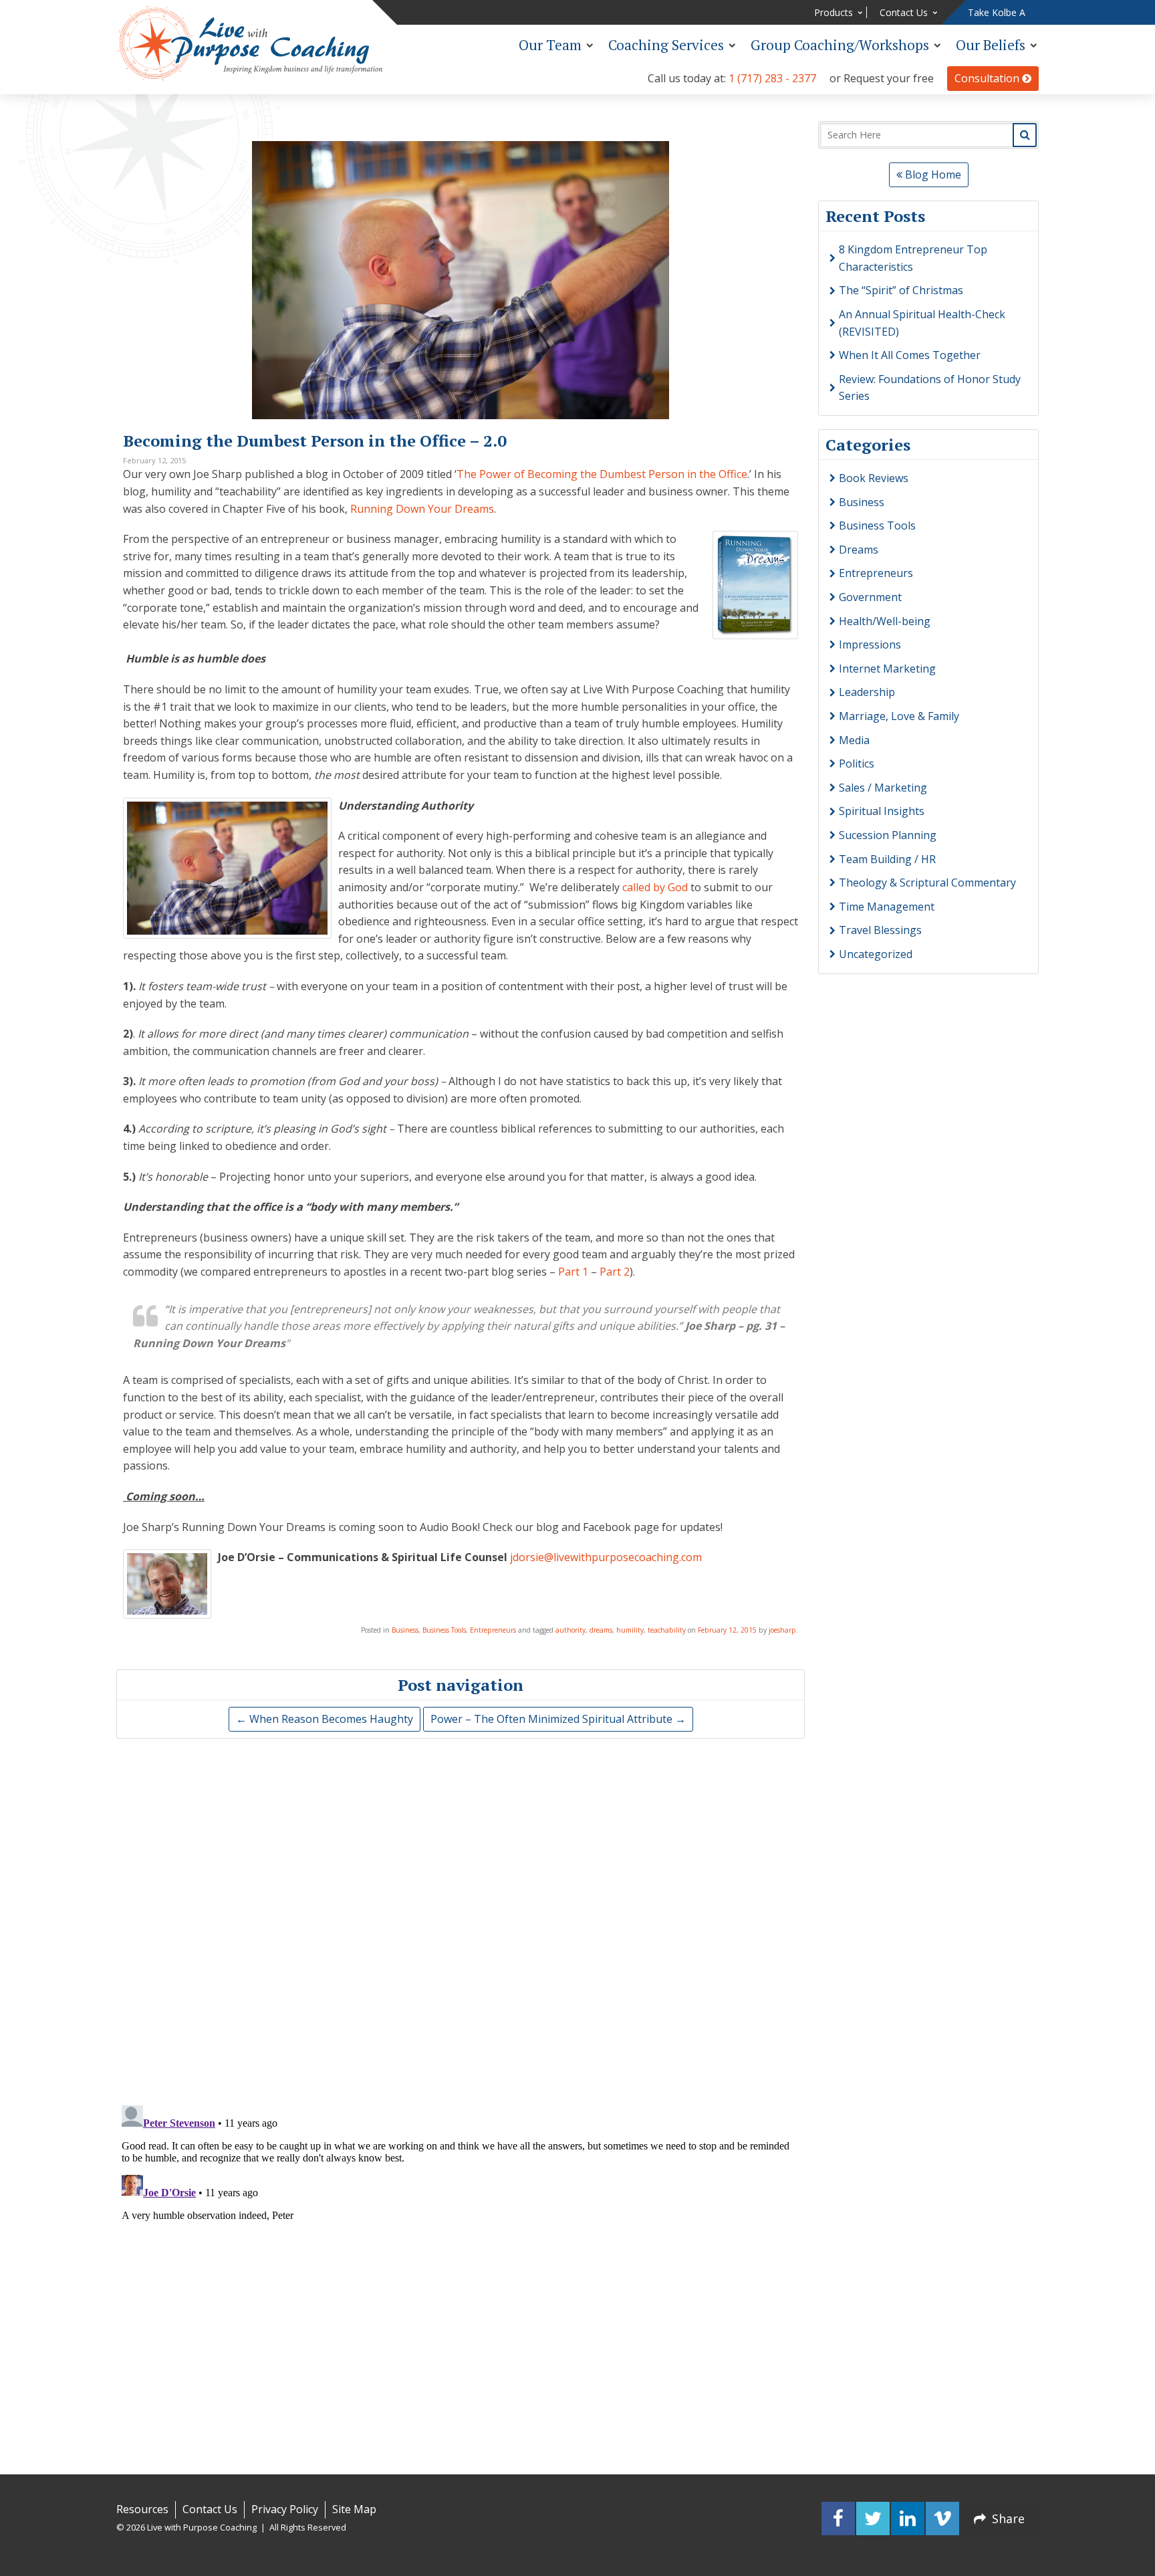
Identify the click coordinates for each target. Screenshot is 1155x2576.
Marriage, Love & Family (899, 716)
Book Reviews (874, 478)
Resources (142, 2509)
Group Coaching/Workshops (840, 45)
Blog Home (932, 174)
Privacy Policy (285, 2509)
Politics (857, 764)
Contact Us (904, 12)
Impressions (870, 645)
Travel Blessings (880, 930)
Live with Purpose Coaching (250, 43)
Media (854, 740)
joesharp (782, 1630)
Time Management (887, 907)
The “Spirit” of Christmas (901, 290)
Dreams (859, 550)
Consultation (988, 78)
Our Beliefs (991, 45)
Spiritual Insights (882, 811)
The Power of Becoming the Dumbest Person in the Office (602, 474)
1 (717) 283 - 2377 (772, 78)
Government (870, 597)
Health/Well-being (885, 621)
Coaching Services (666, 45)
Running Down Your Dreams (422, 509)
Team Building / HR (887, 859)
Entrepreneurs (493, 1630)
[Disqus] (461, 1919)
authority (570, 1630)
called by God (655, 887)
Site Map (354, 2509)
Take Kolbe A (997, 12)
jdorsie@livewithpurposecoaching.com (606, 1557)
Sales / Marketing (883, 788)
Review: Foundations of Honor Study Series (930, 388)
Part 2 (615, 1272)
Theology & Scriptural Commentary (927, 883)
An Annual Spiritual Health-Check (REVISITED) (922, 323)
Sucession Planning (888, 835)
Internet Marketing (887, 669)
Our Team (550, 45)
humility (630, 1630)
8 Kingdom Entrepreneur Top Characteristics (913, 258)
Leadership (867, 692)
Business (405, 1630)
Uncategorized (876, 954)
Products (833, 12)
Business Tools (444, 1630)
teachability (667, 1630)
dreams (601, 1630)
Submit (1025, 135)
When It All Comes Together (910, 355)
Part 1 (573, 1272)
